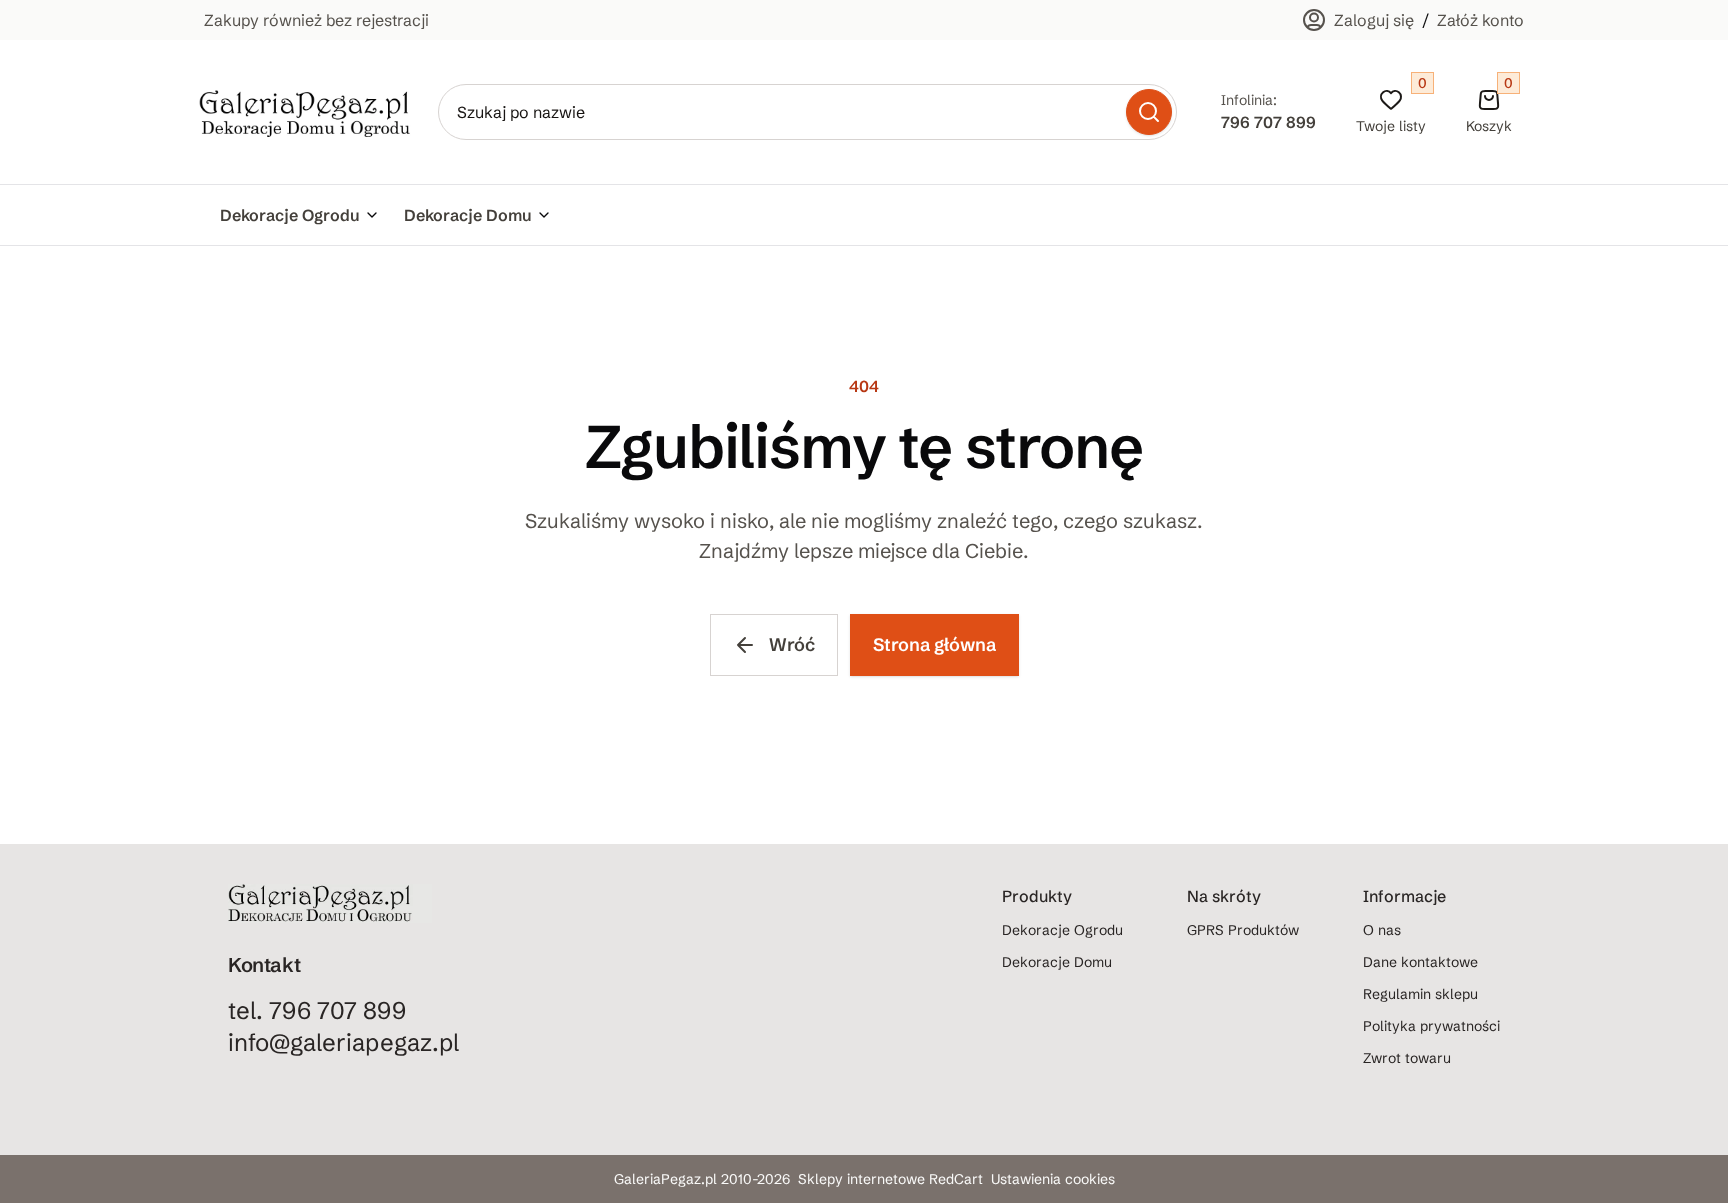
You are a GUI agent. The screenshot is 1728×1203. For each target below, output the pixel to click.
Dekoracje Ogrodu (290, 215)
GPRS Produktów (1243, 930)
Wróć (792, 644)
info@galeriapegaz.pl (343, 1042)
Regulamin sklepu (1420, 994)
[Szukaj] (1149, 112)
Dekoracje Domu (468, 215)
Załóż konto (1480, 20)
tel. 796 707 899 (317, 1010)
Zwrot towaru (1407, 1058)
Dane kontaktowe (1420, 962)
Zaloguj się (1374, 20)
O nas (1382, 930)
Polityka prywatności (1431, 1026)
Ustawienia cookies (1053, 1179)
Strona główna (934, 644)
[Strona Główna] (305, 112)
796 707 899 (1268, 122)
